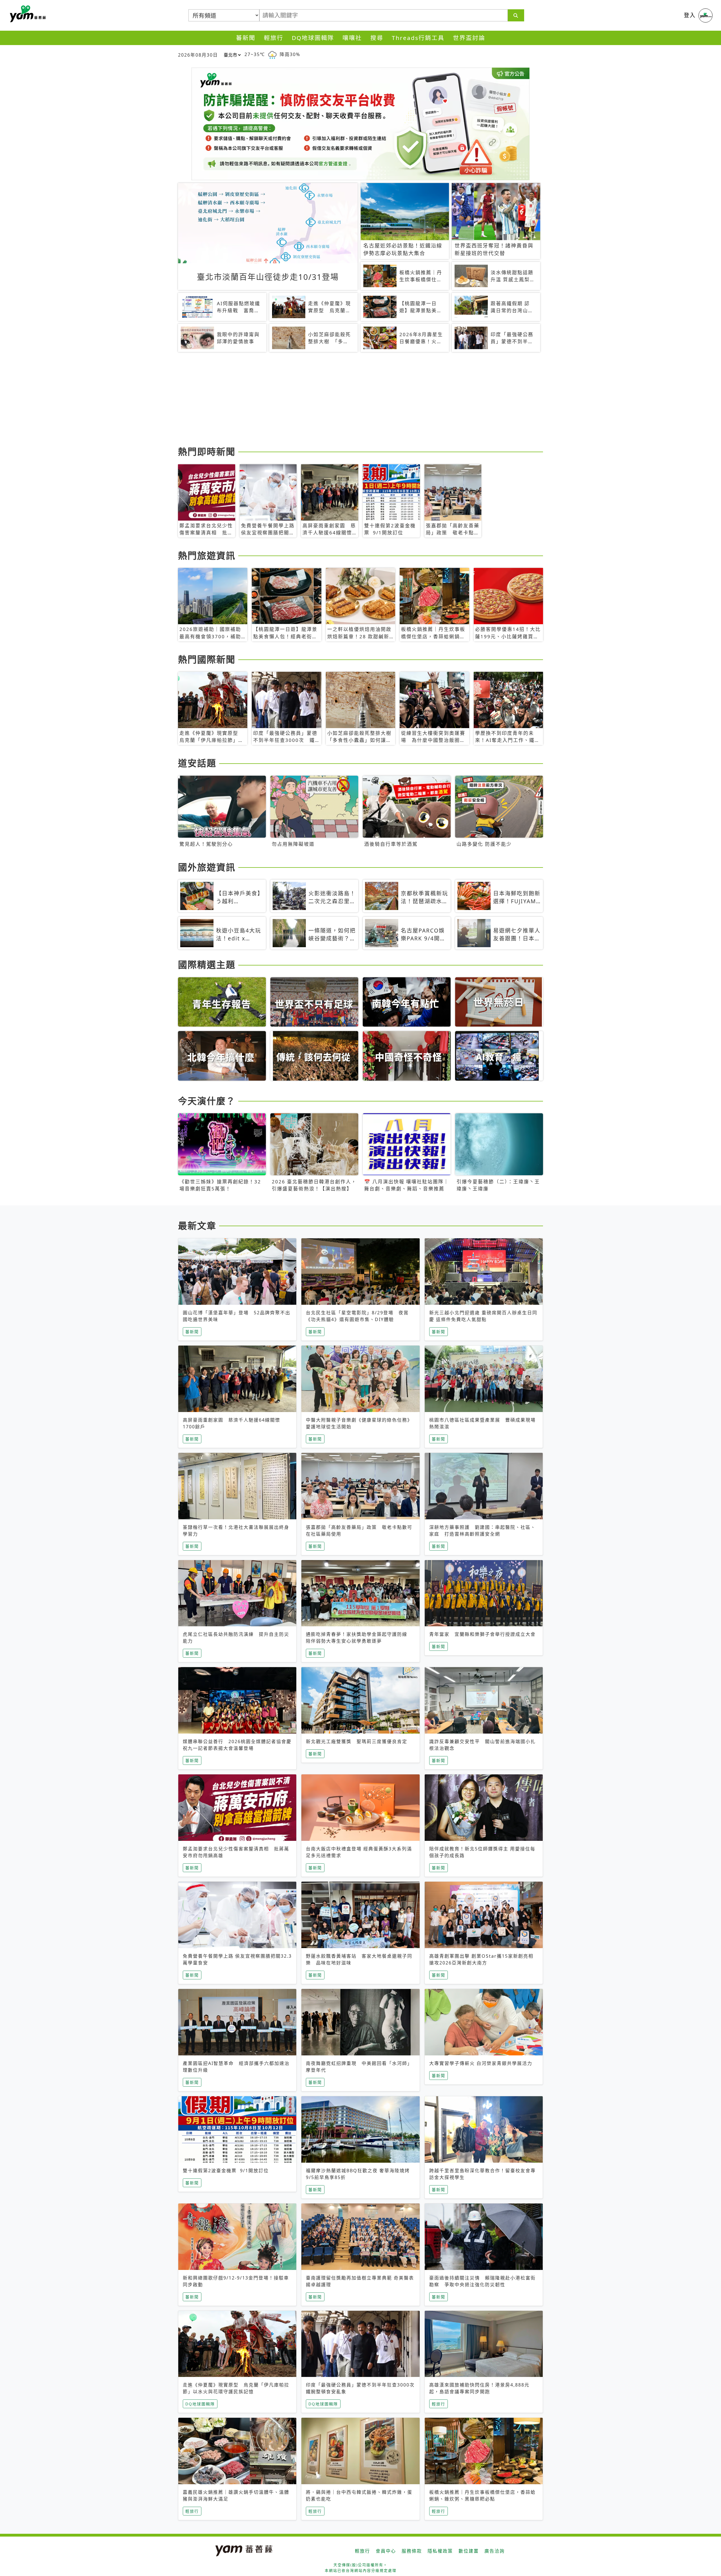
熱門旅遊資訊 (207, 555)
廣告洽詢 (495, 2551)
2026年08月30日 (198, 55)
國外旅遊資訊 (207, 867)
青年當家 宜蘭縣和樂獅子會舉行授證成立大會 (482, 1634)
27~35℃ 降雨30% (272, 54)
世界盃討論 (469, 38)
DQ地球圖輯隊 (313, 38)
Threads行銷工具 (418, 38)
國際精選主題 (207, 964)
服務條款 (412, 2551)
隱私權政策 (440, 2551)
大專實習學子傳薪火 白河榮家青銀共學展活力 (481, 2063)
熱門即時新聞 (207, 451)
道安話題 (197, 763)
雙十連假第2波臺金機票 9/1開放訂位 (226, 2171)
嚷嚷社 (352, 38)
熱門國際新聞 (207, 659)
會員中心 (386, 2551)
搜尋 (377, 38)
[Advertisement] (347, 400)
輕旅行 (274, 38)
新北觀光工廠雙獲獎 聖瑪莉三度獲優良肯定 (357, 1741)
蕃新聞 (246, 38)
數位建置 (469, 2551)
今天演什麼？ (207, 1101)
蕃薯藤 (27, 14)
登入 (690, 15)
